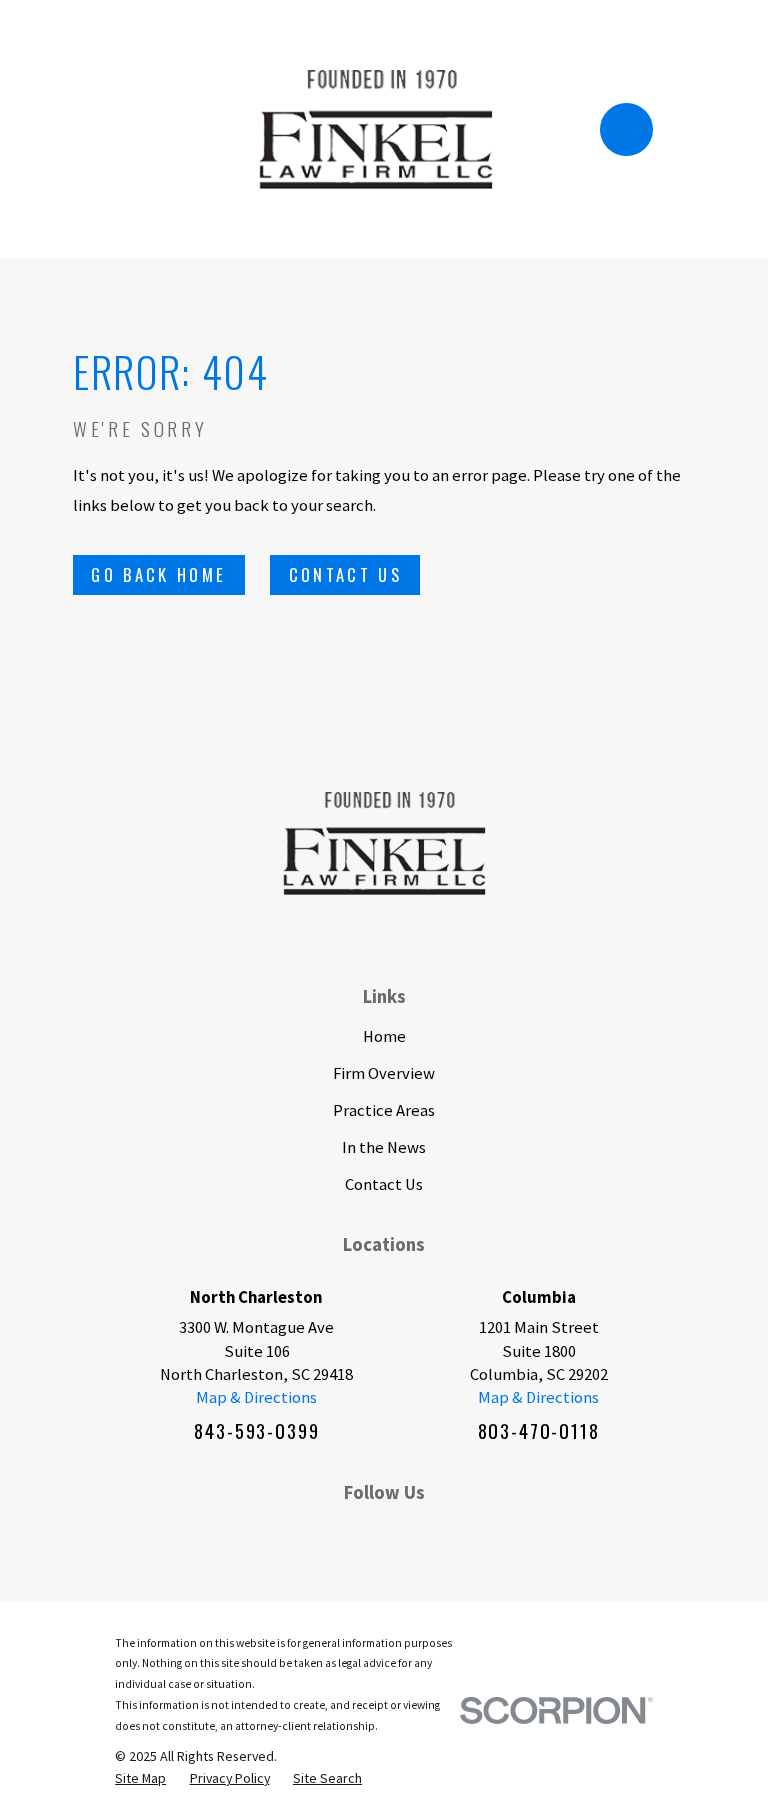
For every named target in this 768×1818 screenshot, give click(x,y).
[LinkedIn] (334, 1532)
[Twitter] (432, 1532)
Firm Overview (384, 1073)
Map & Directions (256, 1397)
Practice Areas (384, 1110)
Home (384, 1036)
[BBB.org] (383, 1532)
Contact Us (345, 574)
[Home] (376, 130)
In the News (384, 1147)
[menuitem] (140, 1778)
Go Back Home (158, 574)
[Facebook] (285, 1532)
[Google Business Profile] (481, 1532)
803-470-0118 (539, 1430)
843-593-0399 (256, 1430)
